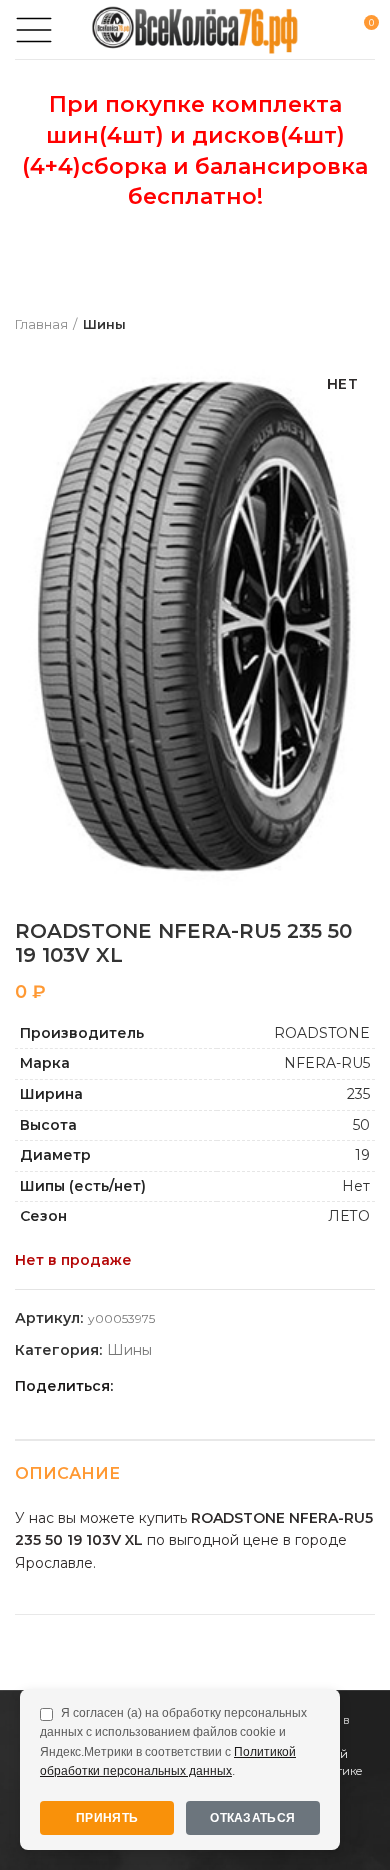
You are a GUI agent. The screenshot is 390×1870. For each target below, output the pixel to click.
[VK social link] (225, 1386)
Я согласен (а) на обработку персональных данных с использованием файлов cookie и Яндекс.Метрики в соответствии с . (173, 1742)
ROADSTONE (322, 1033)
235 (358, 1094)
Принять (107, 1818)
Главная (41, 324)
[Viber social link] (271, 1386)
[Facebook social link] (133, 1386)
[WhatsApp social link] (202, 1386)
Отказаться (252, 1818)
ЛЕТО (349, 1216)
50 (361, 1125)
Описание (67, 1473)
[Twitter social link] (156, 1386)
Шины (104, 324)
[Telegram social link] (248, 1386)
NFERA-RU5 (327, 1063)
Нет (356, 1186)
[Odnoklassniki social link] (179, 1386)
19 (362, 1155)
